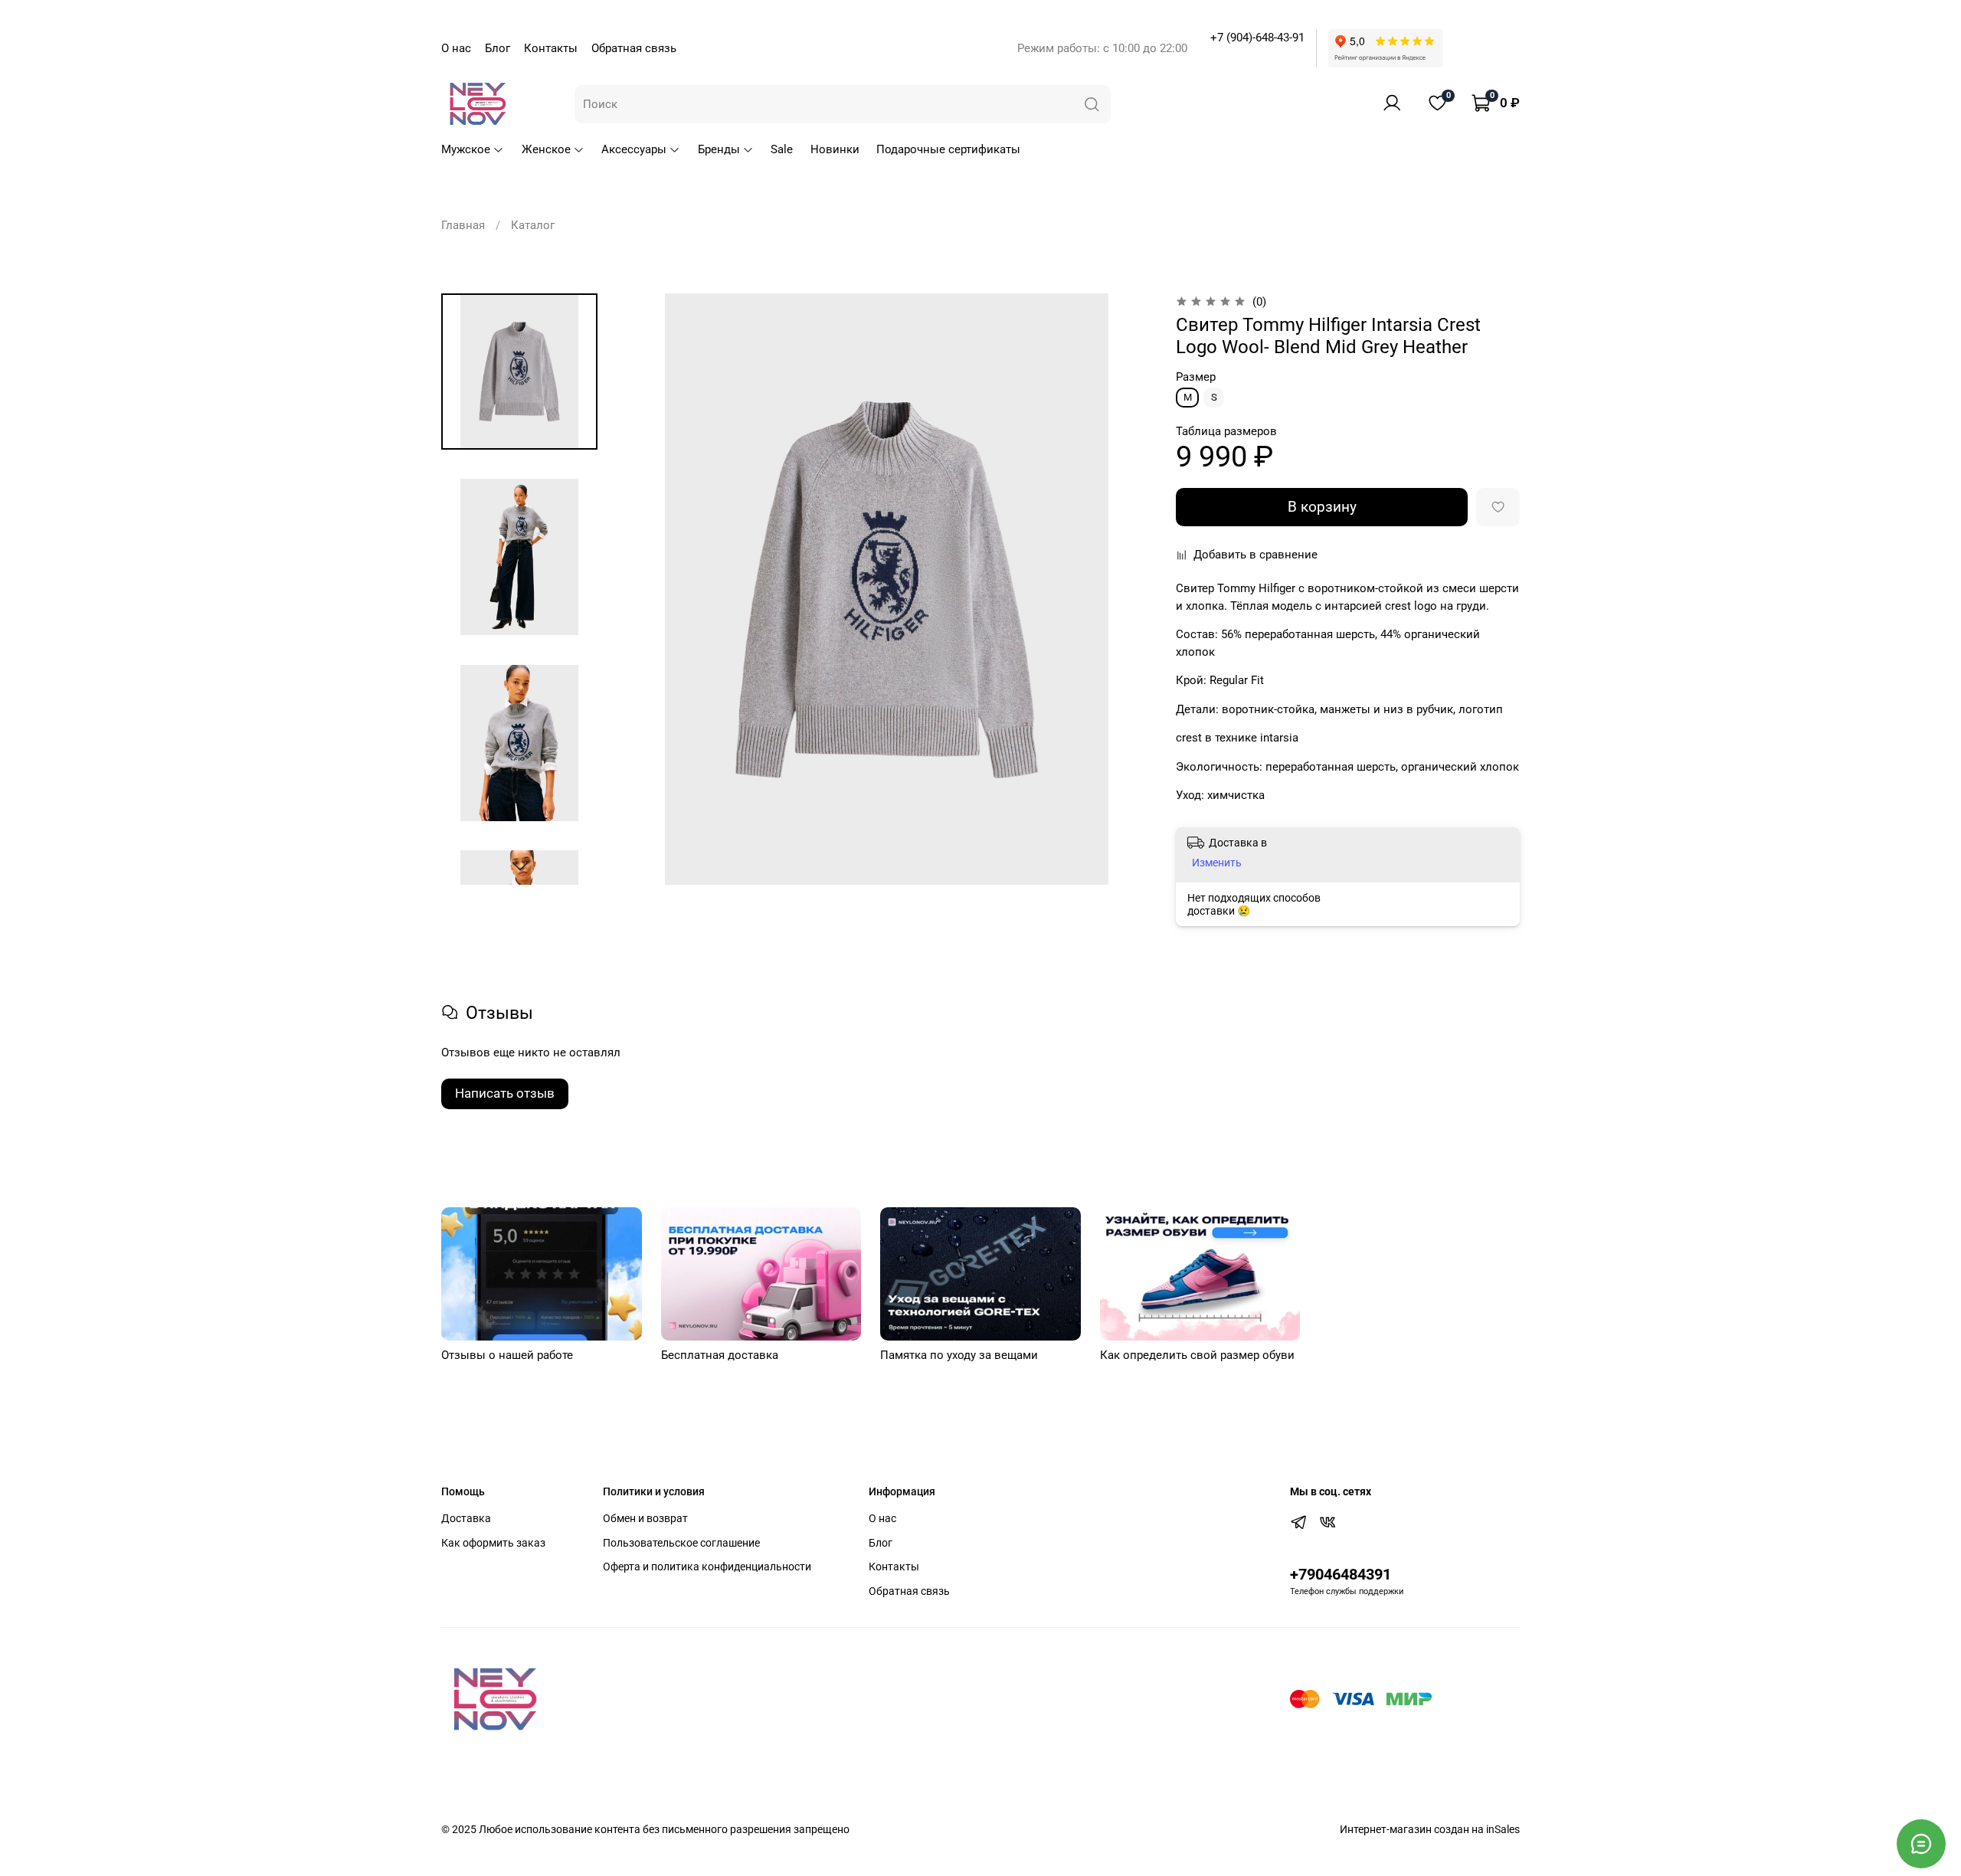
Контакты (551, 48)
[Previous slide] (649, 589)
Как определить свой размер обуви (1197, 1355)
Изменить (1217, 863)
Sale (782, 149)
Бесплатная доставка (720, 1355)
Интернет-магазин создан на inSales (1430, 1829)
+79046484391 (1341, 1575)
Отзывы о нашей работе (507, 1355)
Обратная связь (634, 48)
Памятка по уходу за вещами (959, 1355)
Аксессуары (634, 149)
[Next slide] (520, 866)
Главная (463, 225)
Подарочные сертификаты (948, 149)
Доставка (466, 1518)
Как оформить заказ (493, 1543)
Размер (1196, 377)
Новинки (835, 149)
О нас (456, 48)
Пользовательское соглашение (681, 1543)
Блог (498, 48)
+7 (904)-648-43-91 (1257, 38)
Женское (546, 149)
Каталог (533, 225)
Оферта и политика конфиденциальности (707, 1567)
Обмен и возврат (645, 1518)
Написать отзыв (505, 1093)
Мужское (466, 149)
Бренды (719, 149)
